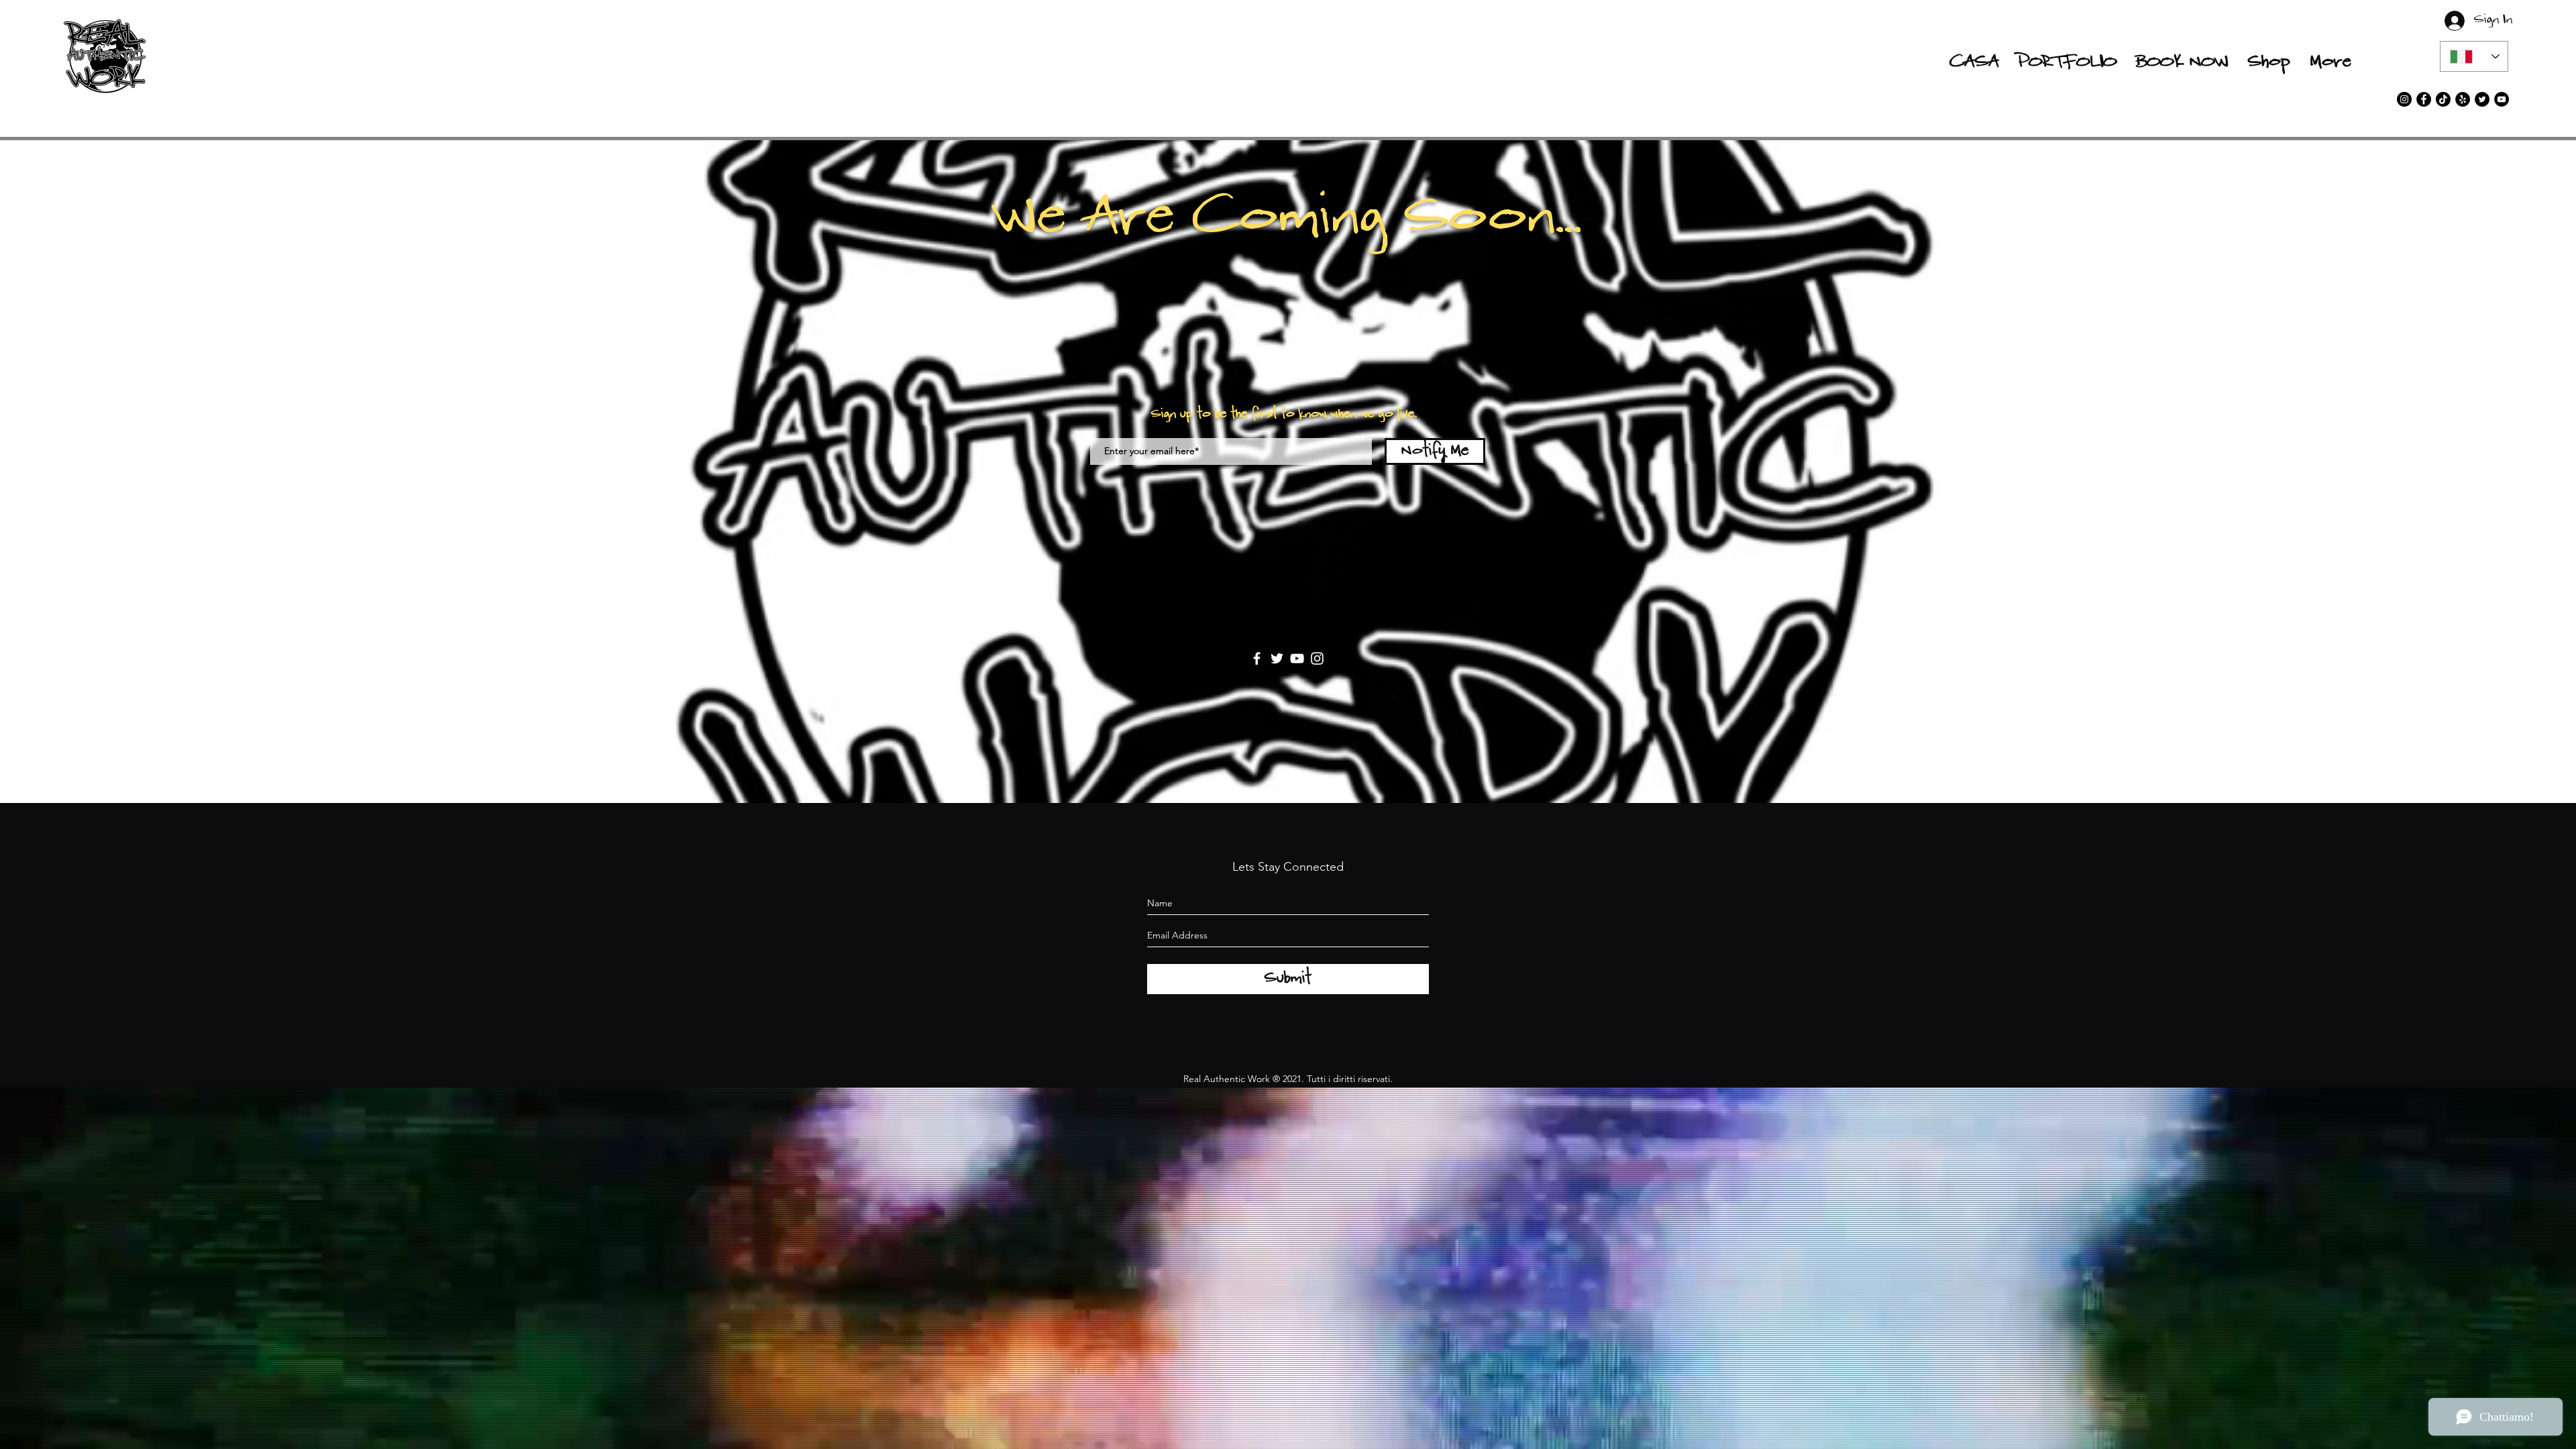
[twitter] (2482, 99)
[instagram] (2404, 99)
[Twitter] (1277, 658)
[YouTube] (2502, 99)
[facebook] (2424, 99)
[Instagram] (1317, 658)
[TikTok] (2443, 99)
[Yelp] (2463, 99)
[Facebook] (1257, 658)
